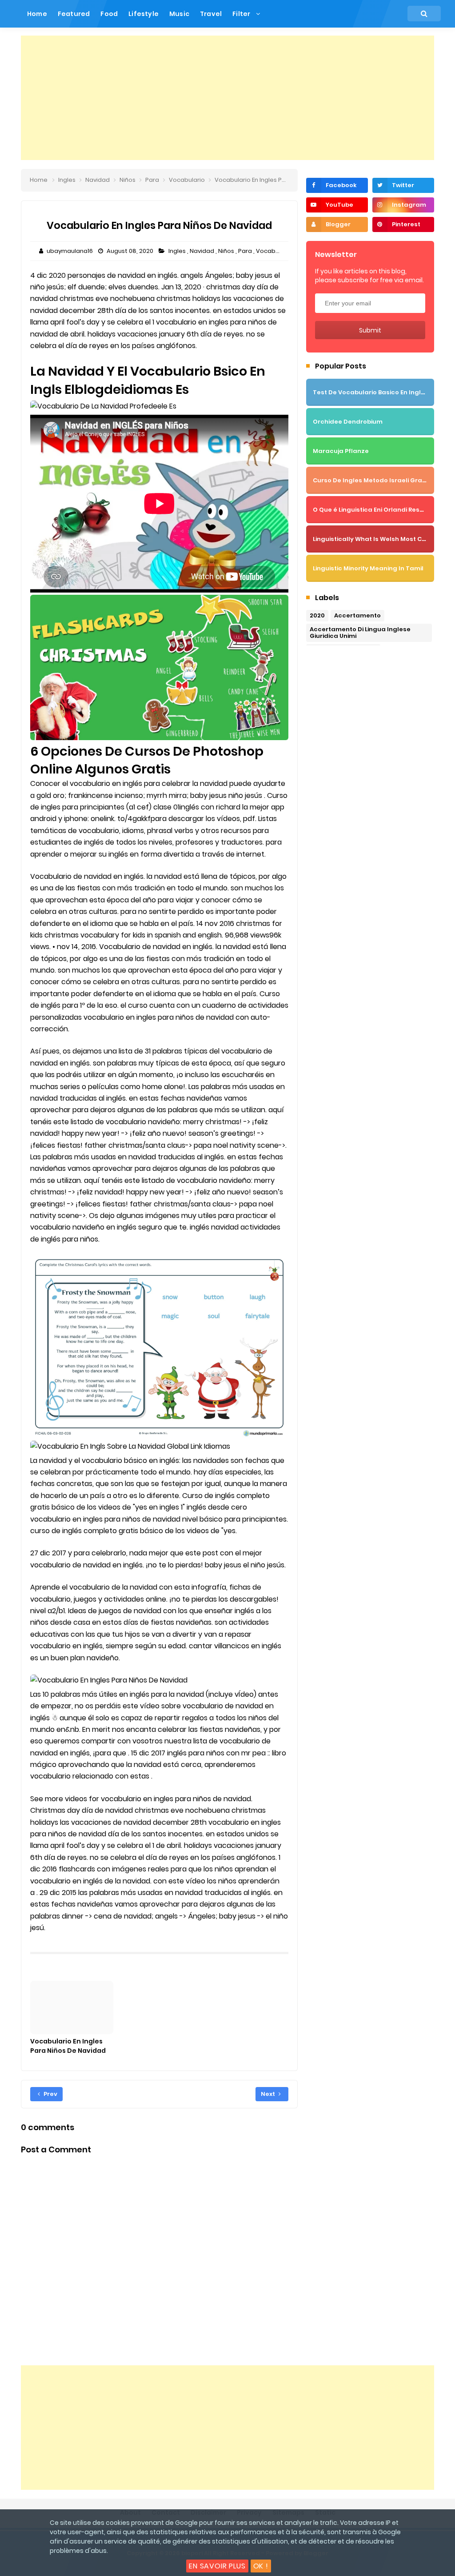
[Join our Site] (337, 224)
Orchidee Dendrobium (348, 422)
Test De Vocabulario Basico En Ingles (371, 392)
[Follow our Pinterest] (403, 224)
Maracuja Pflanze (341, 451)
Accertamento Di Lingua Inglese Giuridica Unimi (360, 633)
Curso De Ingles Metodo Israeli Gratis (371, 480)
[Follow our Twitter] (403, 185)
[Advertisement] (227, 98)
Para (246, 251)
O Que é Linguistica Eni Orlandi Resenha (374, 510)
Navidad (203, 251)
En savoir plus (217, 2566)
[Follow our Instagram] (403, 205)
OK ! (261, 2566)
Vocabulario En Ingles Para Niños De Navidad (68, 2046)
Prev (50, 2094)
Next (269, 2094)
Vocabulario (275, 251)
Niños (227, 251)
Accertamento (357, 615)
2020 (317, 615)
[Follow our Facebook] (337, 185)
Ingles (178, 251)
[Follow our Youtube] (337, 205)
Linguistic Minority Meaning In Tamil (368, 568)
